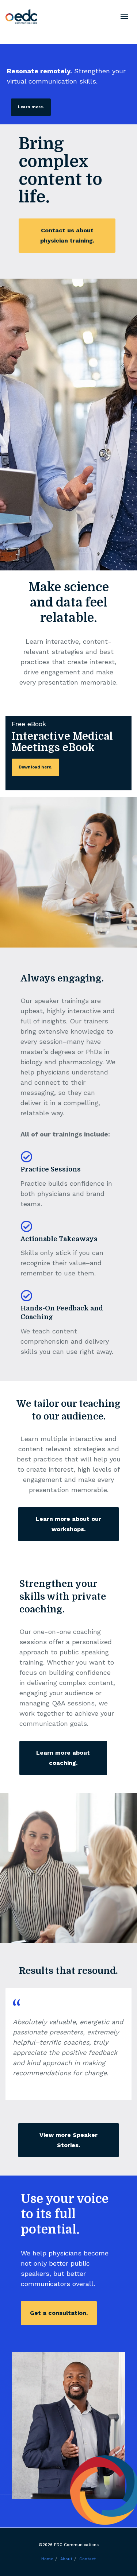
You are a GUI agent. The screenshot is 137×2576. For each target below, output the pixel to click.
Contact (87, 2559)
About (66, 2559)
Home (47, 2559)
